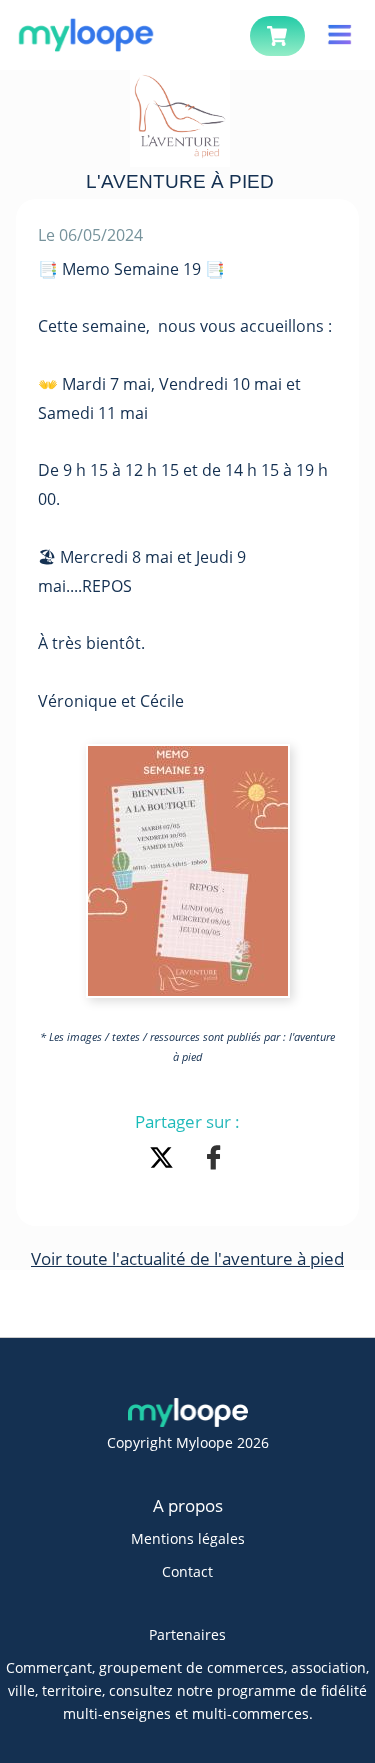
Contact (187, 1571)
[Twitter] (165, 1160)
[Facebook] (213, 1160)
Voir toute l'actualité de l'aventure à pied (187, 1258)
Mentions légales (188, 1538)
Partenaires (187, 1634)
